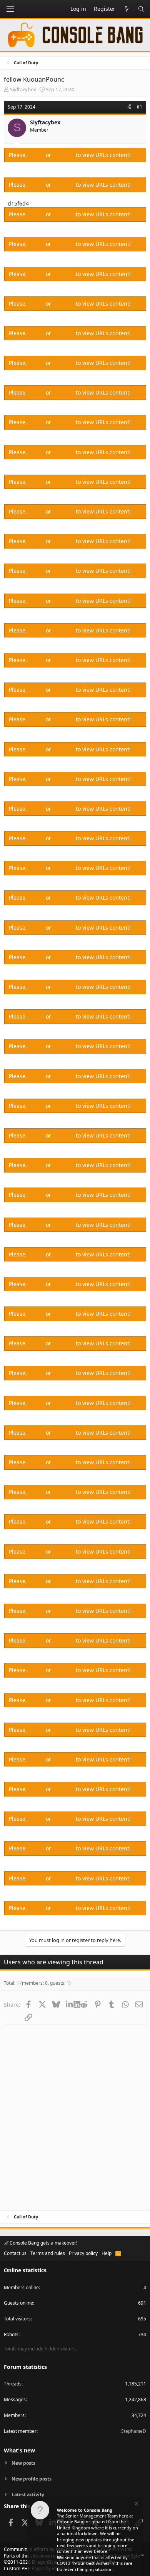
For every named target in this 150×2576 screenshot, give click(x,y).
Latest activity (28, 2495)
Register (64, 155)
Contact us (15, 2253)
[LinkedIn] (70, 2004)
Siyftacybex (23, 89)
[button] (10, 9)
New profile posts (32, 2479)
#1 (139, 107)
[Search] (141, 9)
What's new (19, 2450)
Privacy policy (83, 2253)
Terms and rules (48, 2253)
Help (107, 2253)
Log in (37, 155)
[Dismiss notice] (136, 2505)
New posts (23, 2463)
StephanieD (134, 2431)
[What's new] (127, 9)
